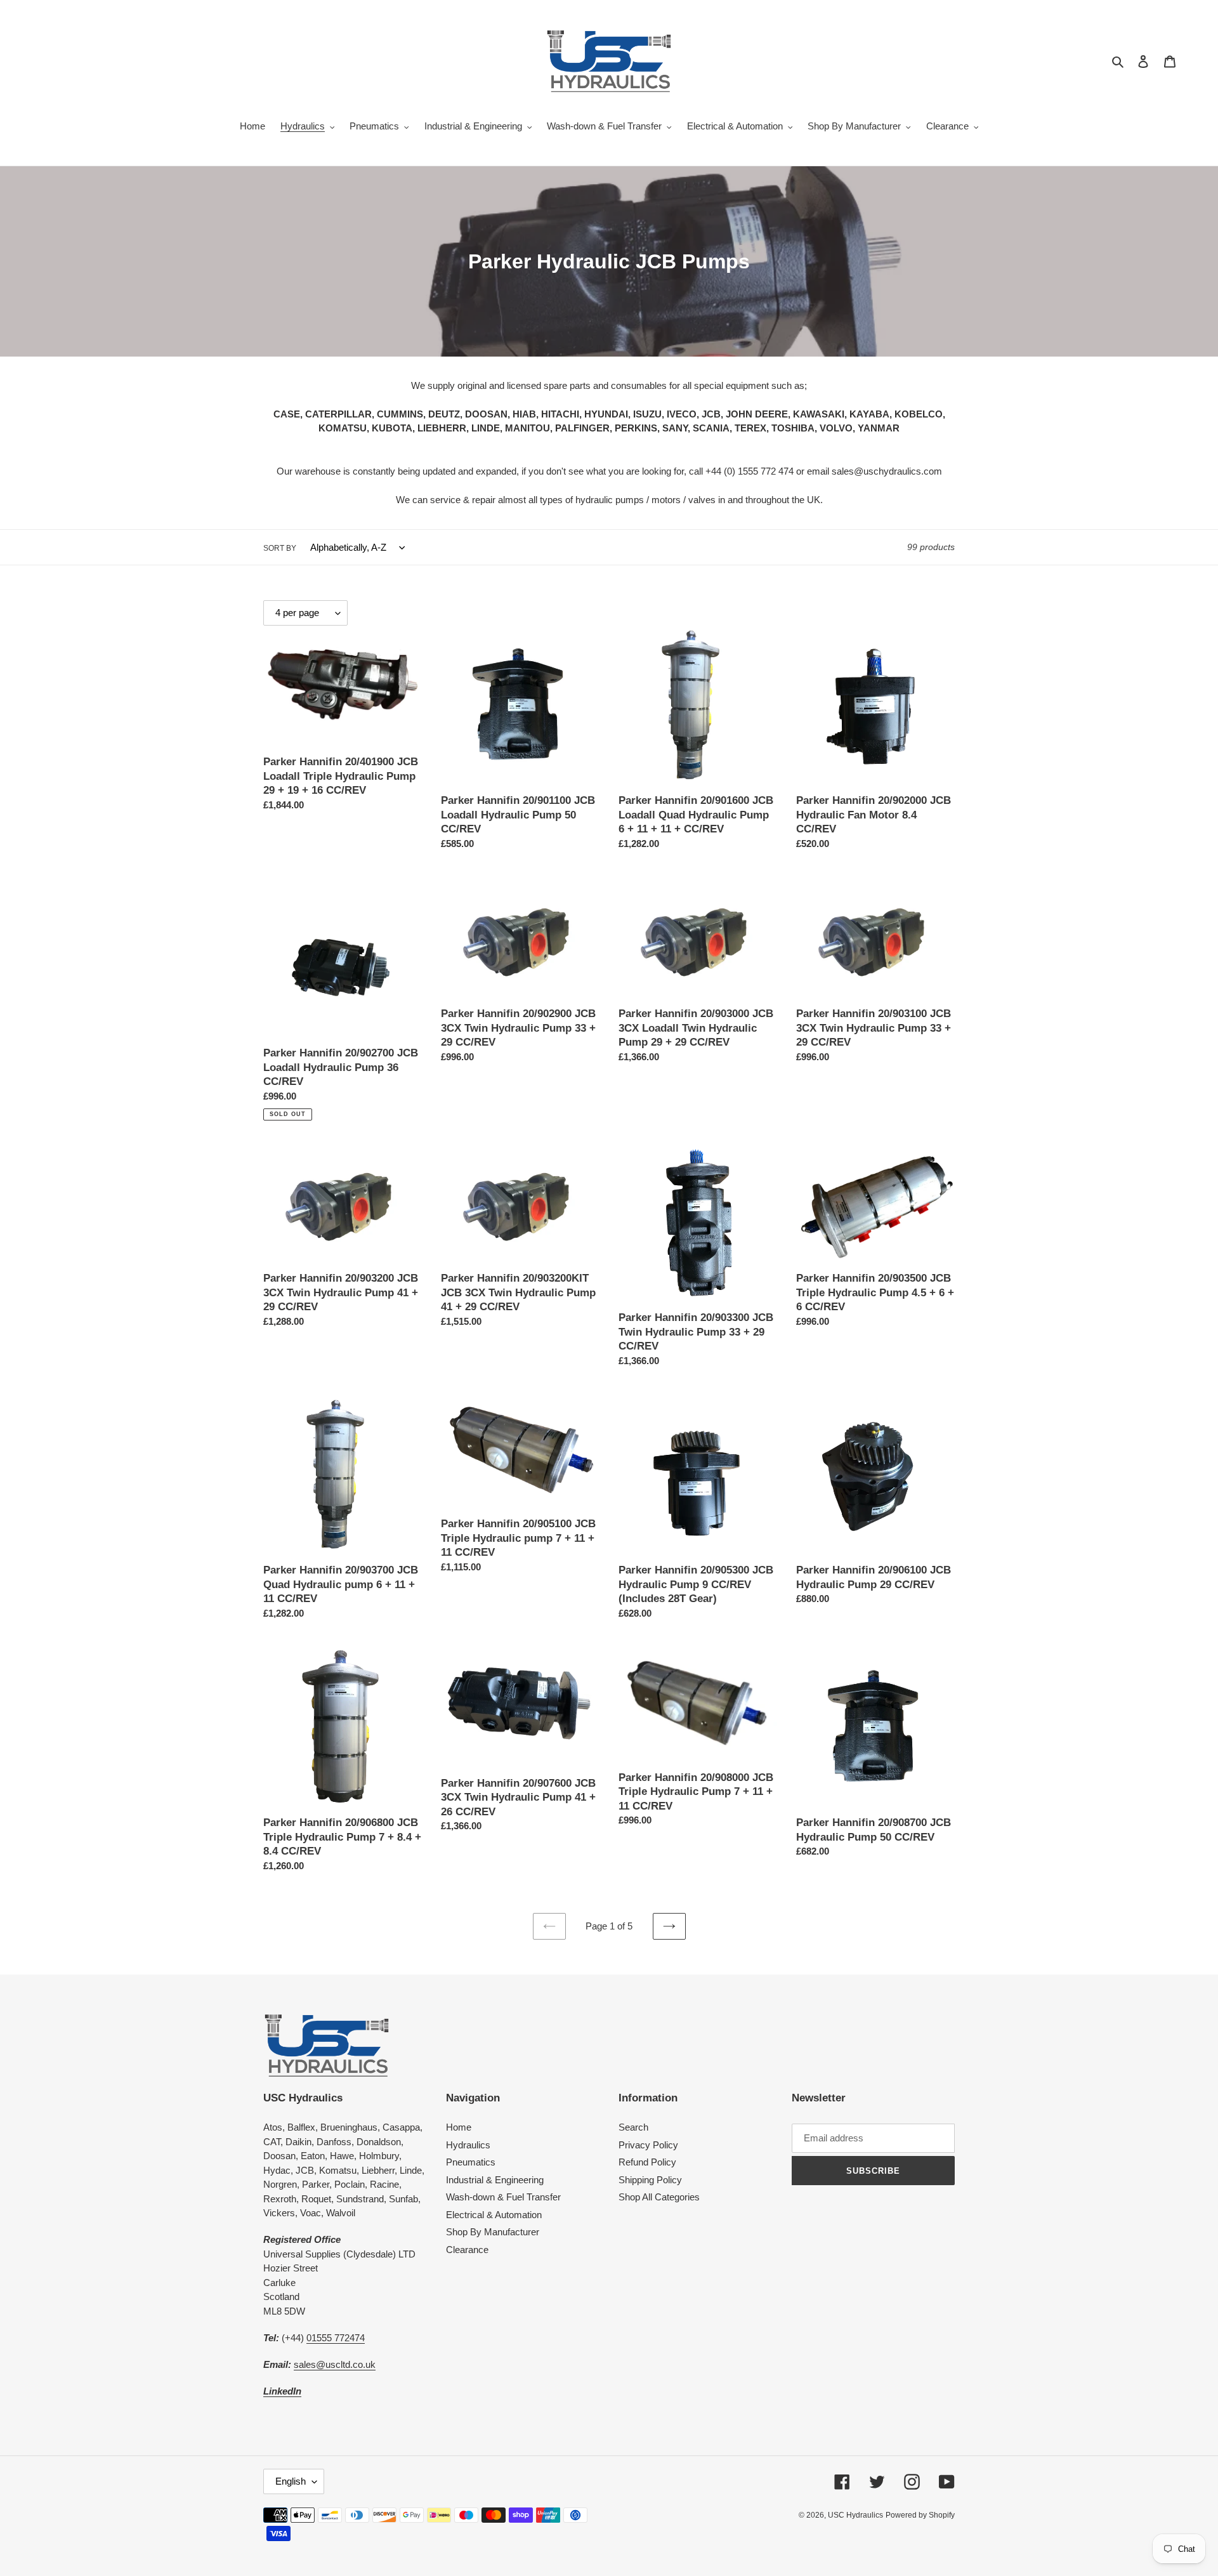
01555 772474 (336, 2338)
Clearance (467, 2250)
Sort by (280, 548)
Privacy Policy (648, 2145)
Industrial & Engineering (495, 2180)
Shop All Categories (659, 2197)
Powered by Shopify (920, 2515)
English (291, 2481)
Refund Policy (647, 2162)
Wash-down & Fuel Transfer (503, 2197)
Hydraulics (468, 2145)
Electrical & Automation (494, 2215)
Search (633, 2127)
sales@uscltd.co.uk (335, 2364)
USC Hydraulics (855, 2515)
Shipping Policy (650, 2180)
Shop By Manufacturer (493, 2232)
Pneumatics (471, 2162)
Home (459, 2127)
